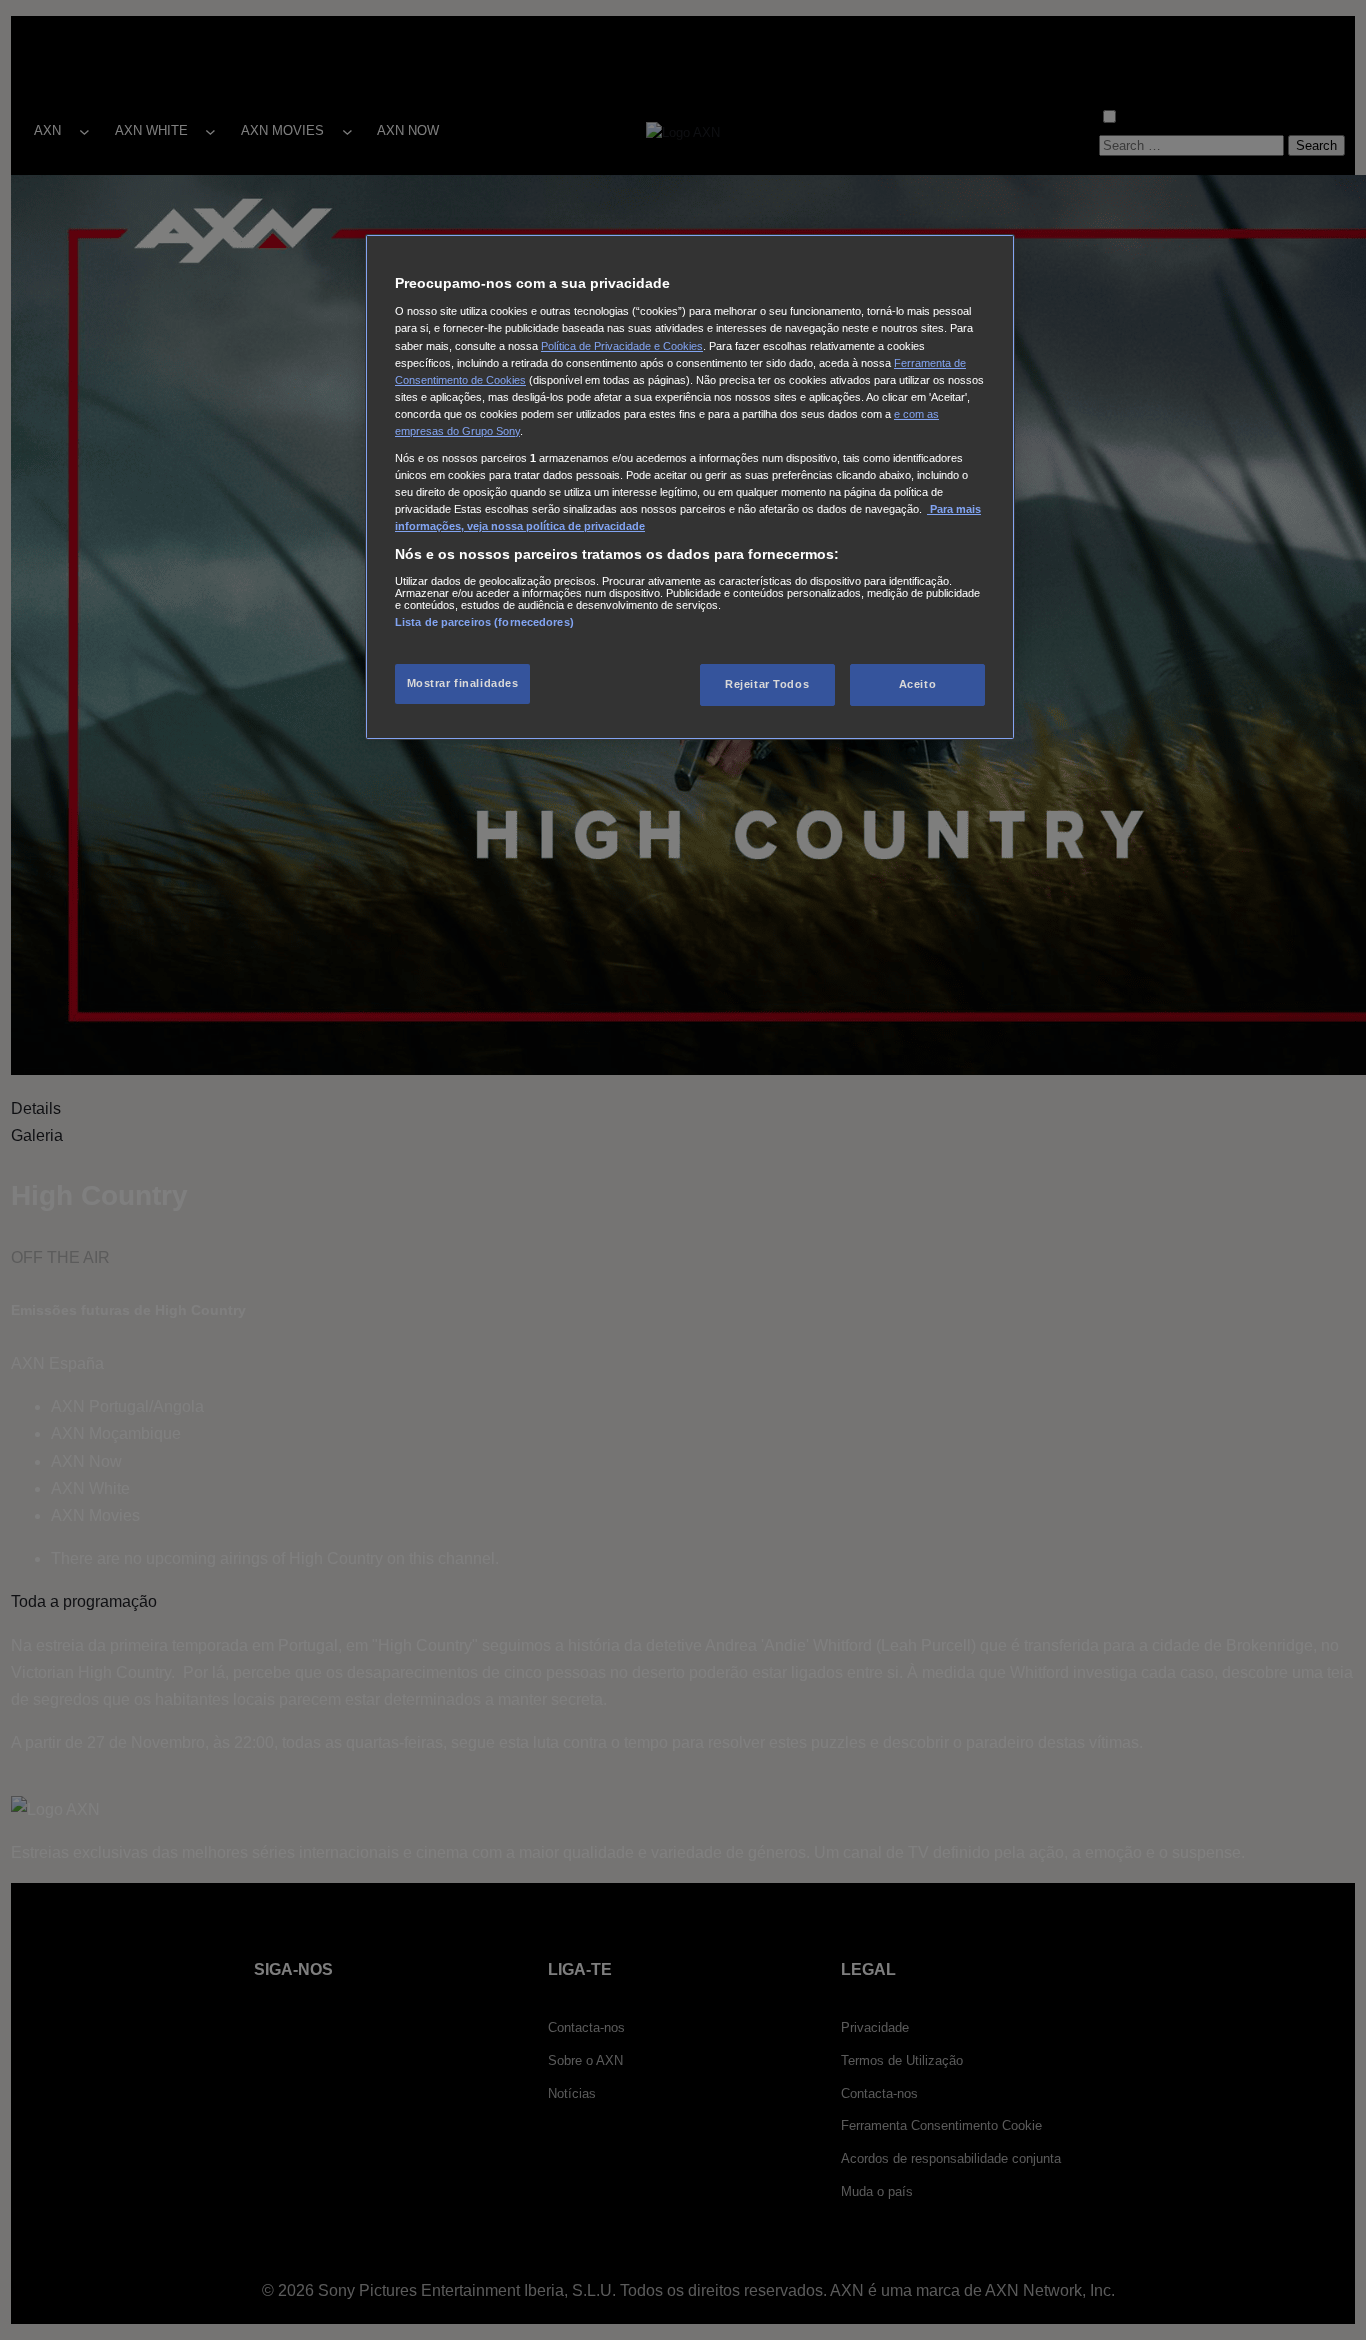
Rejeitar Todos (767, 684)
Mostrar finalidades (463, 683)
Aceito (917, 684)
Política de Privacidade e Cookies (622, 346)
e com (910, 414)
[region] (690, 487)
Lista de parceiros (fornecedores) (484, 622)
